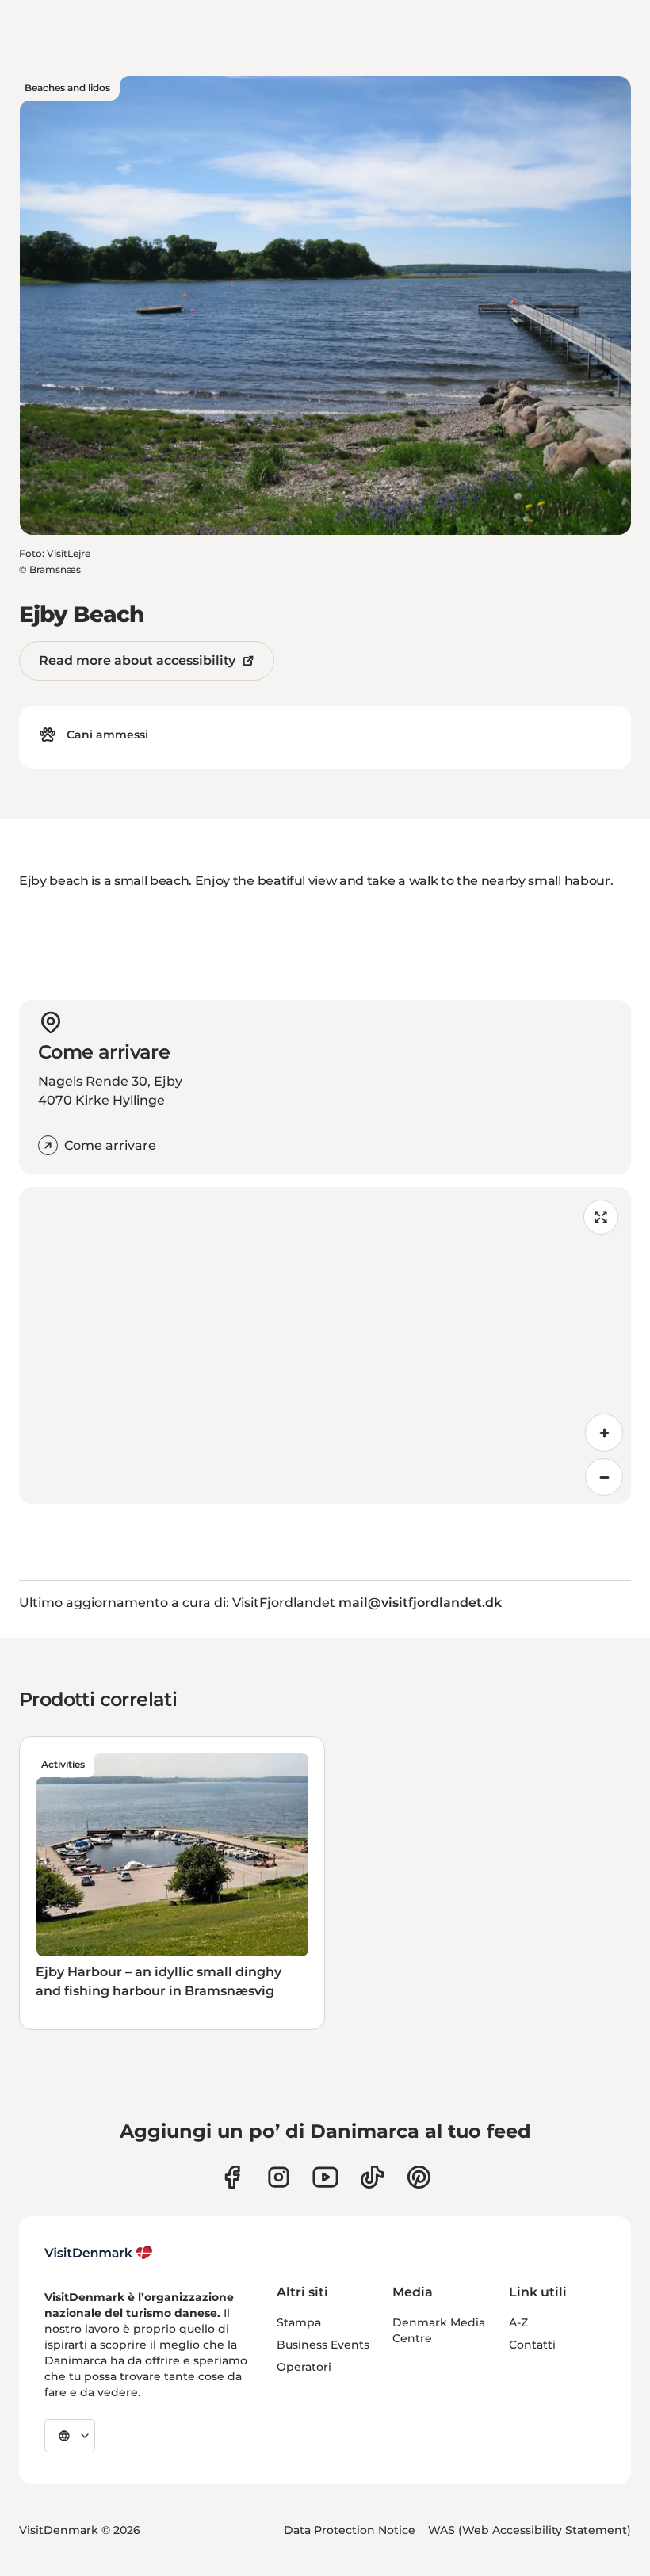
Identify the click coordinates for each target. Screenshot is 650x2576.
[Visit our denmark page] (232, 2177)
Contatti (532, 2345)
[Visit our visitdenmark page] (325, 2177)
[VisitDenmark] (99, 2253)
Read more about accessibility (137, 660)
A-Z (518, 2322)
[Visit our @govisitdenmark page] (372, 2177)
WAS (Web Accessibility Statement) (530, 2530)
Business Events (323, 2345)
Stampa (299, 2322)
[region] (325, 1345)
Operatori (304, 2367)
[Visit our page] (279, 2177)
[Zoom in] (604, 1433)
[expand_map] (601, 1217)
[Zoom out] (604, 1477)
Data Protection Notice (350, 2530)
